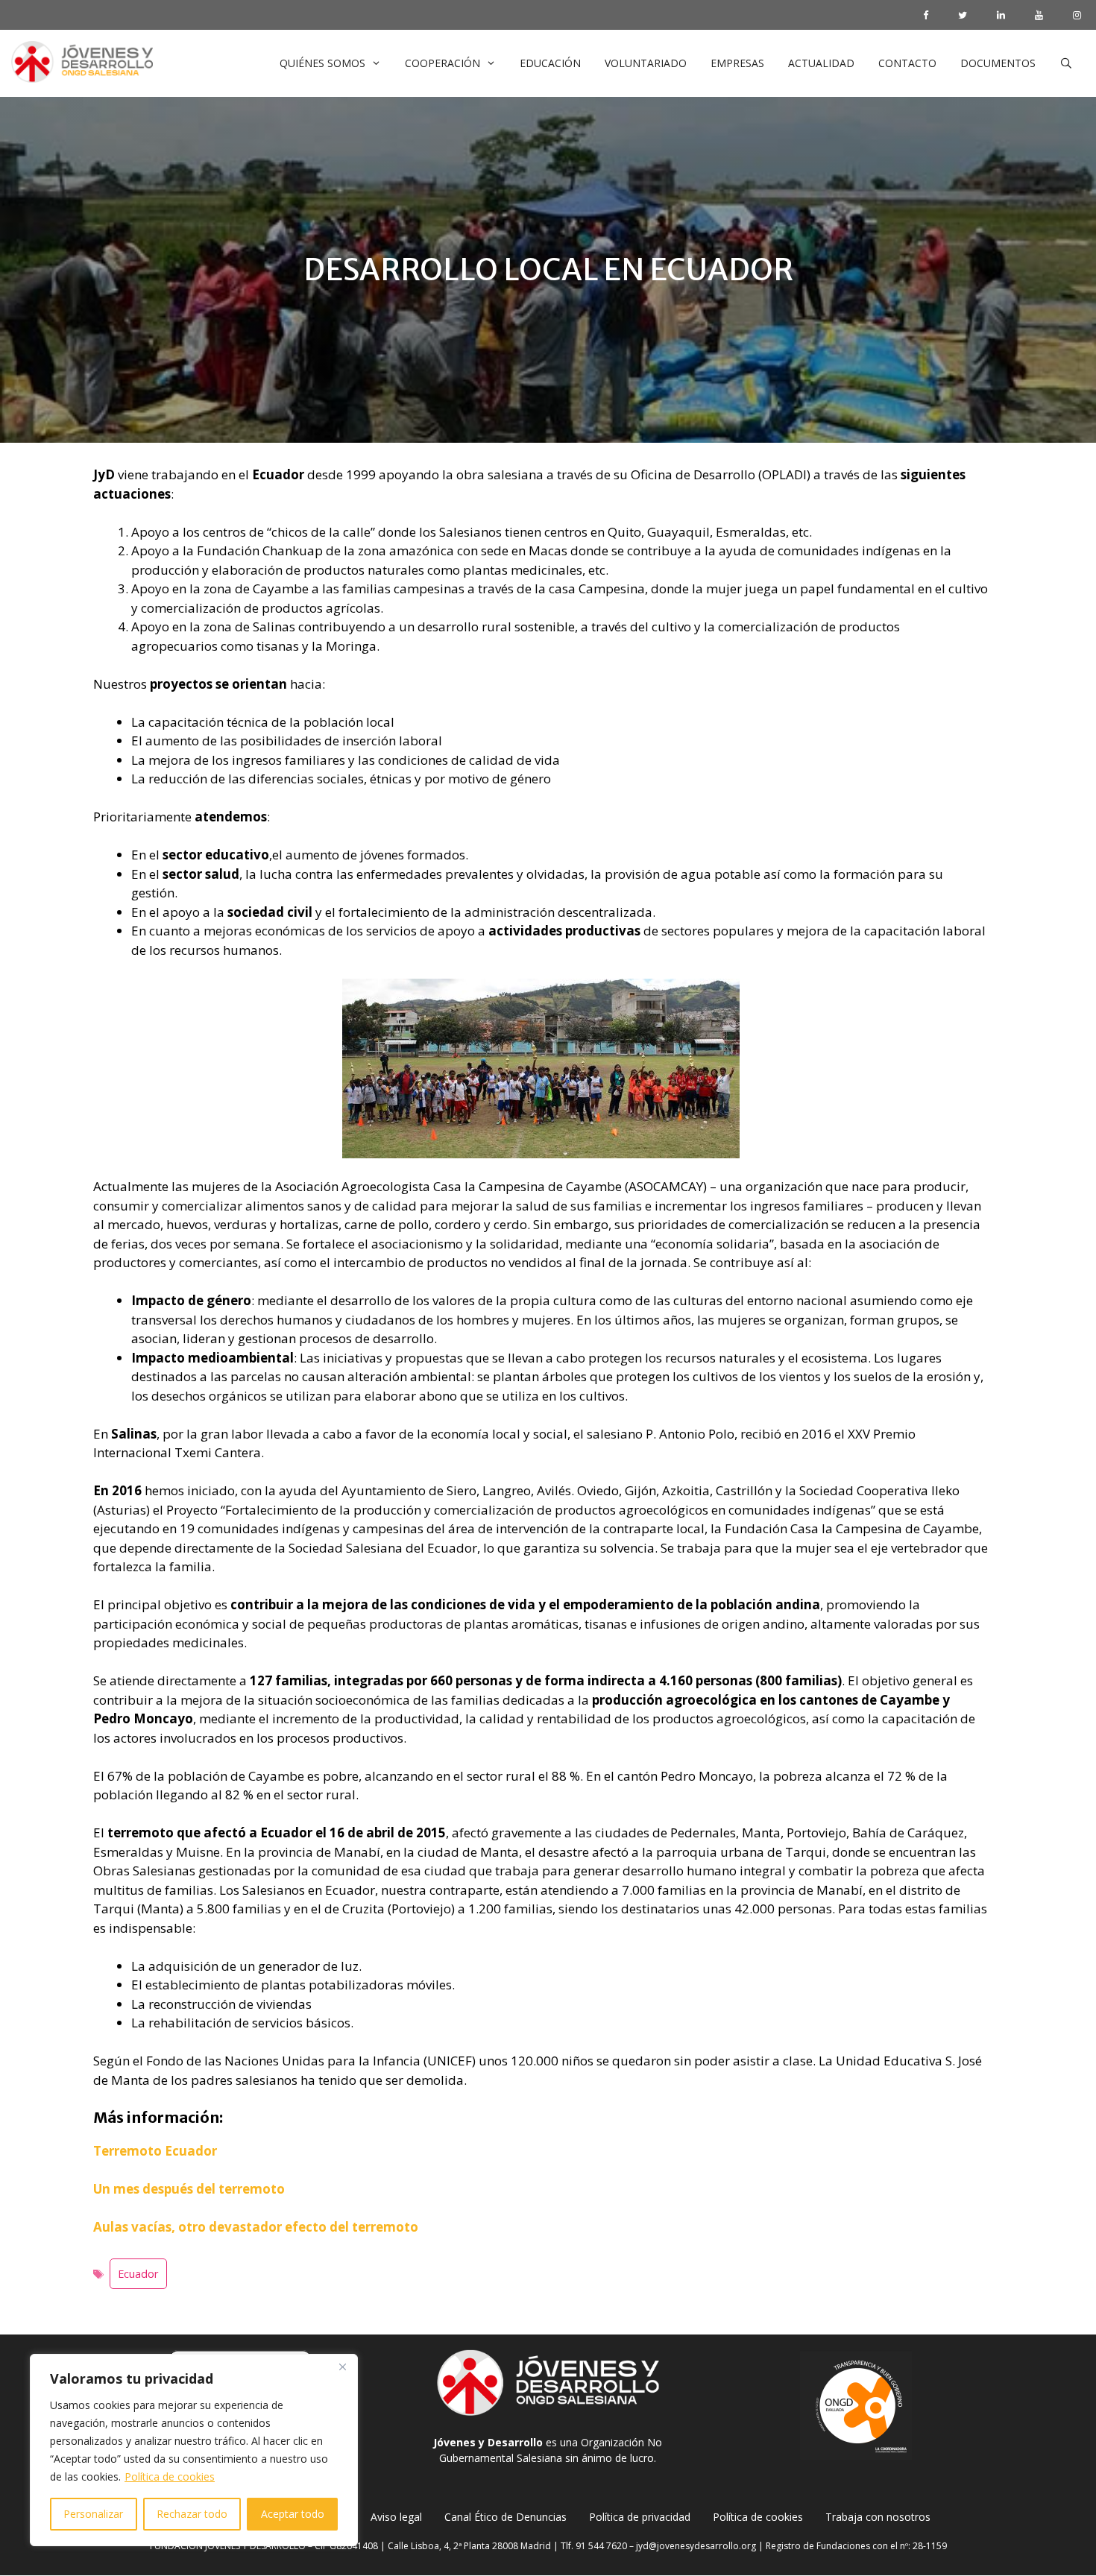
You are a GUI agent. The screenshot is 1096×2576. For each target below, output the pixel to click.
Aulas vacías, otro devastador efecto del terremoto (256, 2227)
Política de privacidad (640, 2517)
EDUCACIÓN (550, 63)
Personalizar (93, 2514)
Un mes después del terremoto (189, 2189)
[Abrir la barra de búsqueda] (1066, 63)
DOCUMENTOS (998, 63)
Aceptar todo (293, 2514)
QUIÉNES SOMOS (322, 63)
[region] (194, 2450)
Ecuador (138, 2274)
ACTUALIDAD (821, 63)
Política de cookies (170, 2476)
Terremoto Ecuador (155, 2151)
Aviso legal (396, 2517)
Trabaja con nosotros (878, 2517)
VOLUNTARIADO (646, 63)
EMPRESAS (737, 63)
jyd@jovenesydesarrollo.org (696, 2546)
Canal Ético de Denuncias (506, 2517)
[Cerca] (342, 2367)
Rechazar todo (192, 2514)
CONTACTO (907, 63)
